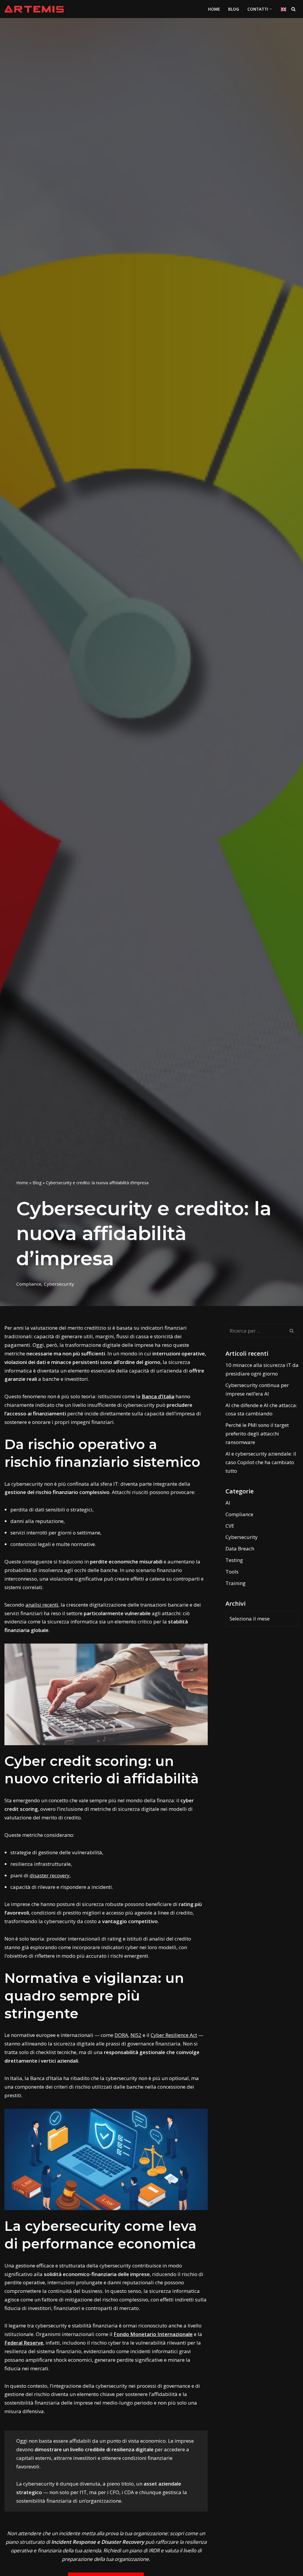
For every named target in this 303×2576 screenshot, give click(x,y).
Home (22, 1183)
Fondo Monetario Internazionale (153, 2334)
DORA (121, 2035)
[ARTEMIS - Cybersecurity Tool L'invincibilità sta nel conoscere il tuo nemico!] (34, 9)
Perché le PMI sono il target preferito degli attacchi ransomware (257, 1434)
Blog (234, 9)
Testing (234, 1560)
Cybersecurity (59, 1284)
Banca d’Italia (158, 1396)
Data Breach (240, 1549)
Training (236, 1583)
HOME (214, 9)
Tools (232, 1572)
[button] (271, 9)
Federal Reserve (24, 2343)
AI (228, 1503)
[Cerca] (293, 9)
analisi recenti (42, 1605)
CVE (230, 1526)
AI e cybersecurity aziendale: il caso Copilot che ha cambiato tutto (261, 1462)
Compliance (29, 1284)
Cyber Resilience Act (174, 2035)
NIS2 (136, 2035)
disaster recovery (50, 1875)
